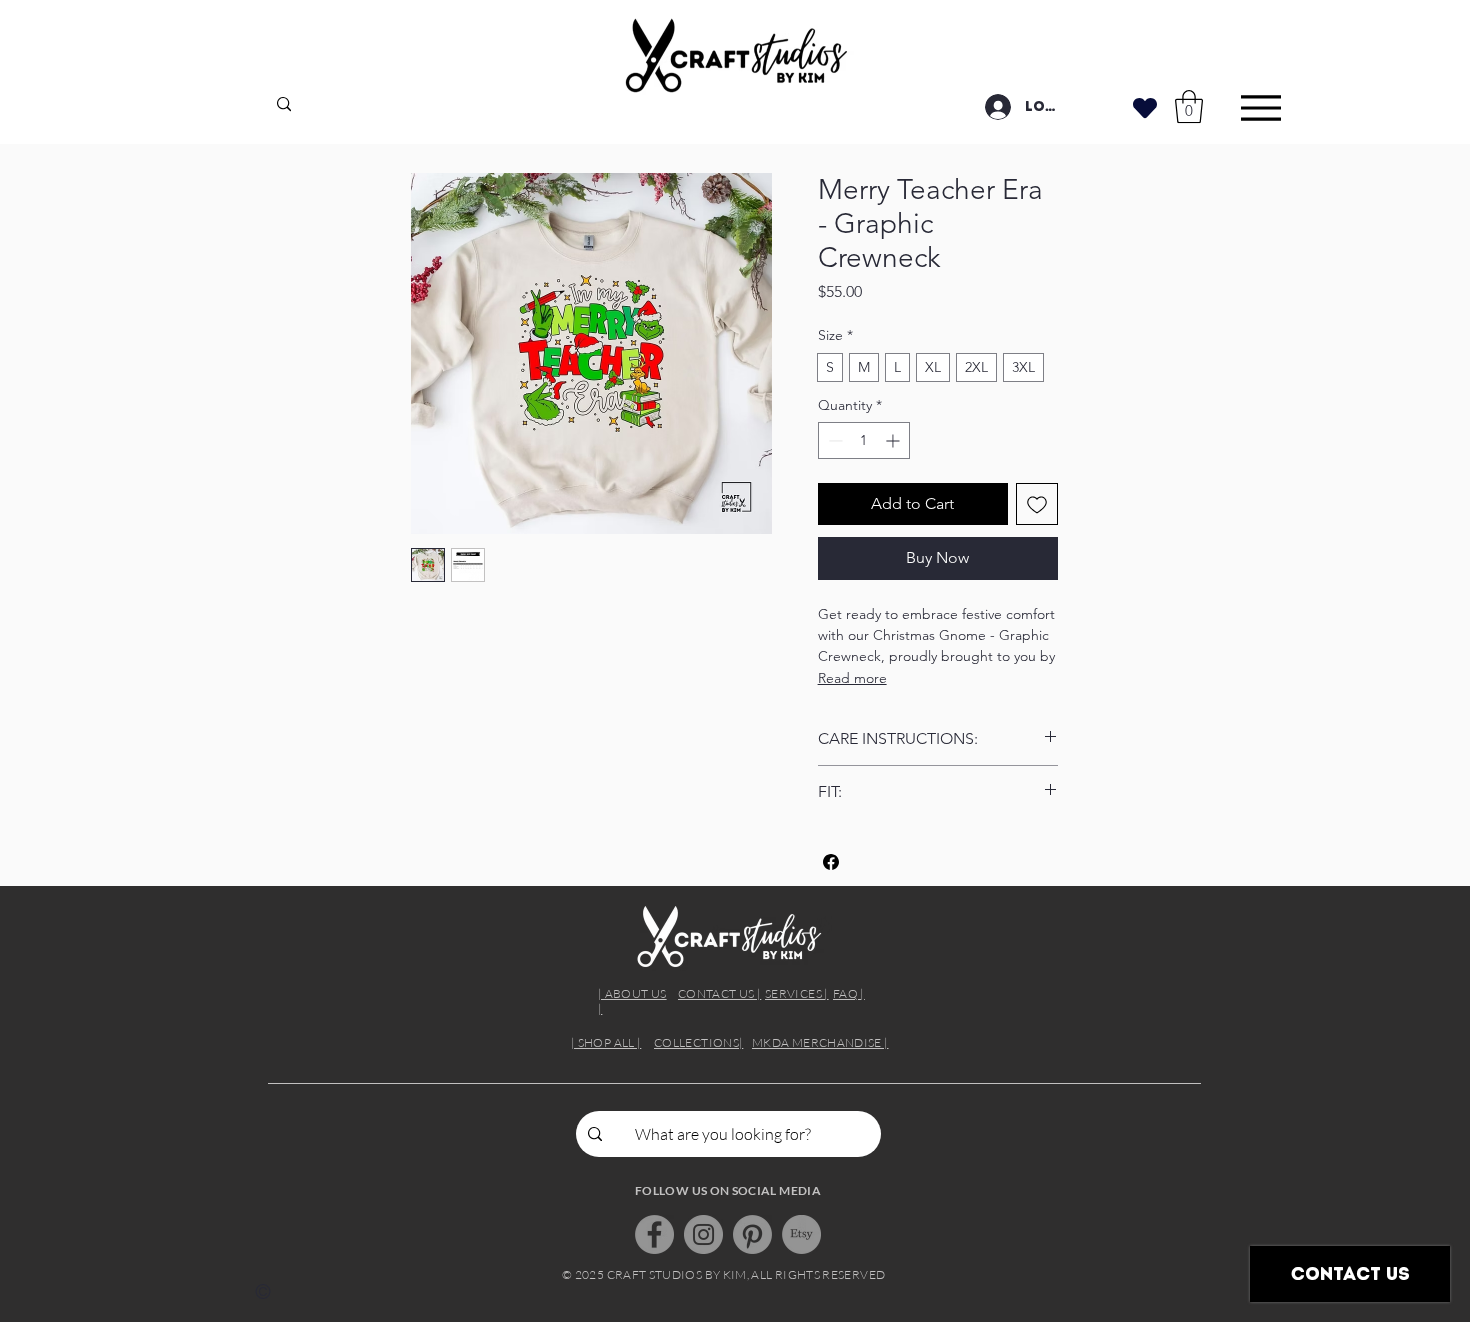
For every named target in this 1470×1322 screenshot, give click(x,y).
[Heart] (1145, 107)
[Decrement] (833, 440)
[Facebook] (654, 1234)
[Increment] (894, 440)
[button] (1189, 106)
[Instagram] (703, 1234)
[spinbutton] (864, 440)
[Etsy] (801, 1234)
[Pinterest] (752, 1234)
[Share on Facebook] (831, 862)
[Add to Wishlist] (1037, 504)
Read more (852, 678)
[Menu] (1260, 107)
